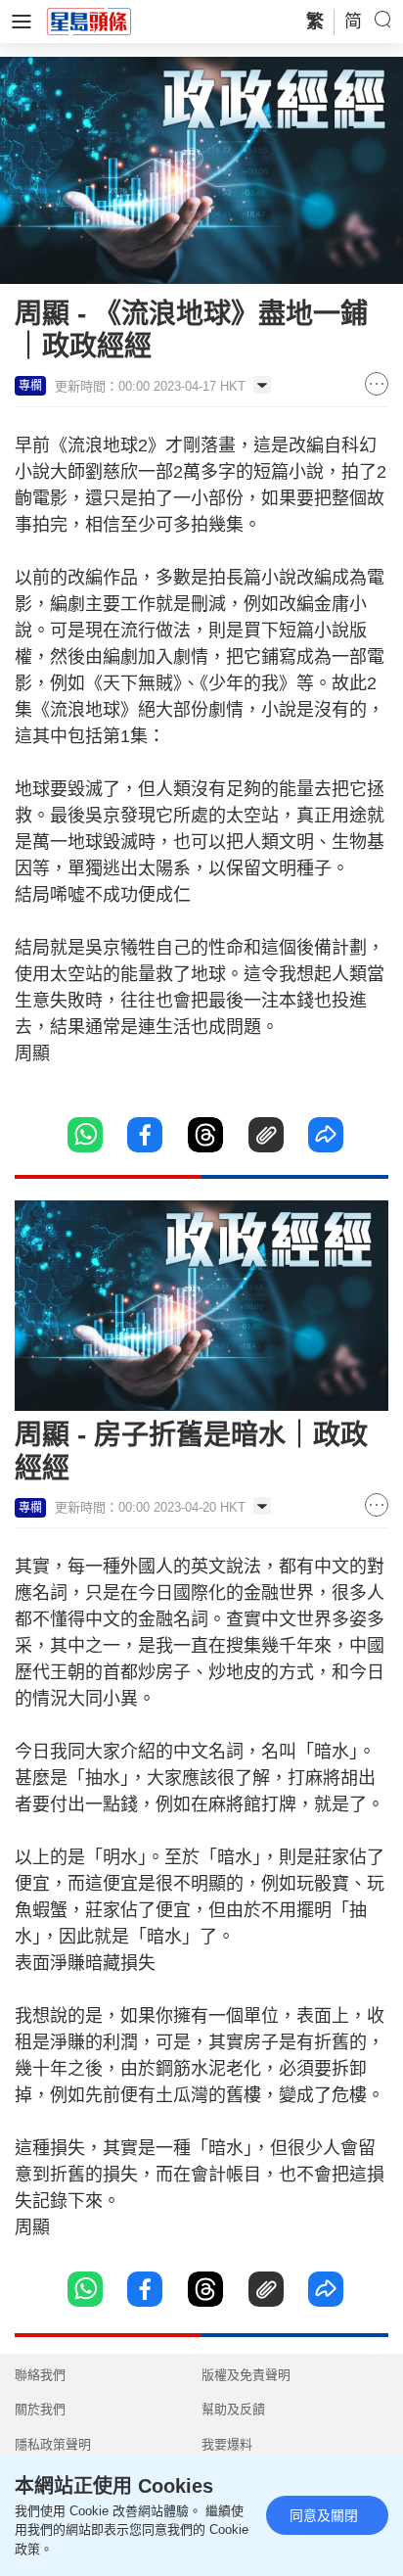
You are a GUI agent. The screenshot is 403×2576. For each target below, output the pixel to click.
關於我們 (40, 2409)
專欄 (30, 386)
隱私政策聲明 (53, 2444)
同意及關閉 (324, 2515)
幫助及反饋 (233, 2409)
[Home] (89, 21)
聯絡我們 (40, 2375)
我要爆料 (227, 2444)
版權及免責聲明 (246, 2375)
